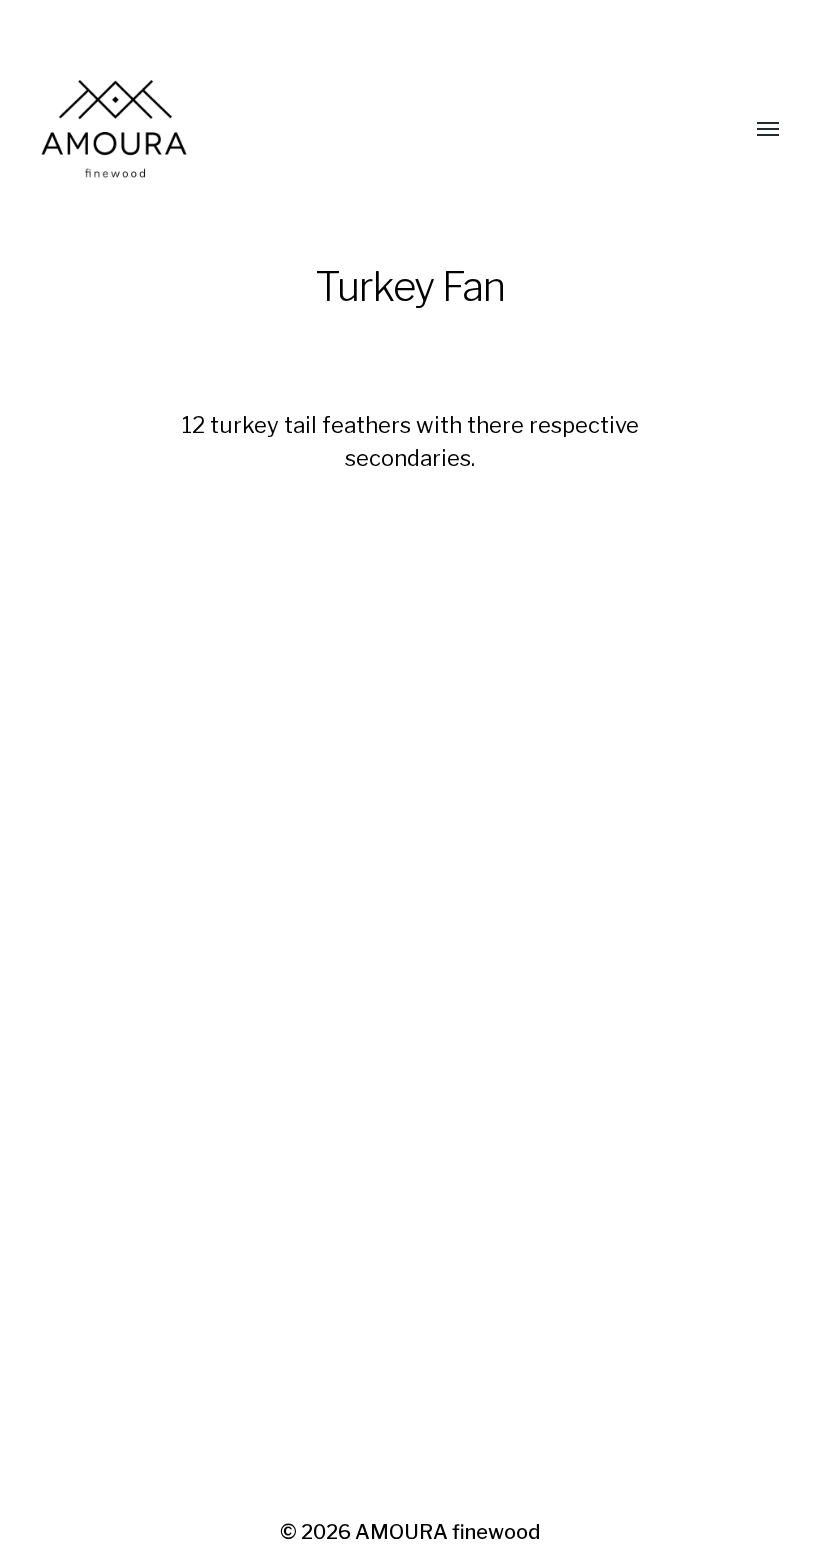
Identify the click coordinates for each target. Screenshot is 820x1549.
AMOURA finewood (447, 1532)
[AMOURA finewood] (370, 130)
